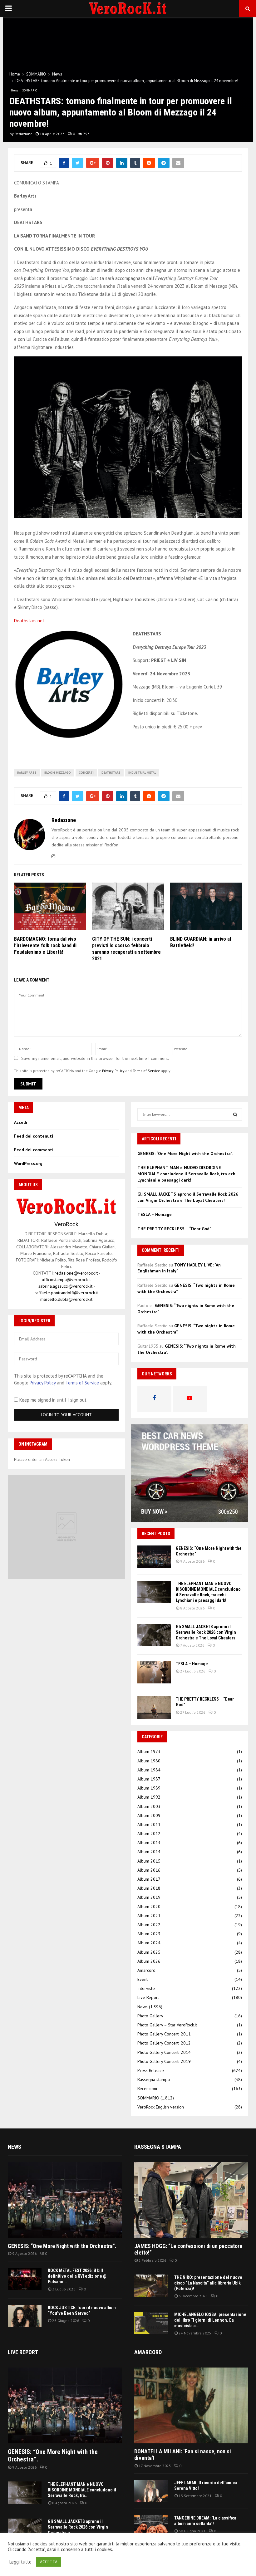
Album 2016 (149, 1870)
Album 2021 (149, 1916)
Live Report (148, 1997)
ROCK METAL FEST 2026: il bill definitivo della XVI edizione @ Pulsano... (77, 2276)
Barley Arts (27, 773)
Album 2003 (149, 1806)
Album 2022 (149, 1925)
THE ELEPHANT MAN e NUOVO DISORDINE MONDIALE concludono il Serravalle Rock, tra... (82, 2490)
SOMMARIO (30, 90)
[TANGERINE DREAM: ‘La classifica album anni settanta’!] (151, 2526)
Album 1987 (149, 1779)
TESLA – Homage (155, 1214)
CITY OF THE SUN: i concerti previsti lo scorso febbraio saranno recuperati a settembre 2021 (126, 949)
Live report (23, 2352)
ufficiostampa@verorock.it (66, 1280)
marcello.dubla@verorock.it (66, 1299)
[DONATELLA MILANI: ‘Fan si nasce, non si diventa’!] (191, 2405)
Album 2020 (149, 1907)
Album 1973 (149, 1751)
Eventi (143, 1979)
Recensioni (147, 2089)
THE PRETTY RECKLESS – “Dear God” (174, 1229)
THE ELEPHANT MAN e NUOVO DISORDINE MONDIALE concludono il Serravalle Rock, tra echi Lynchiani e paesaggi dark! (187, 1174)
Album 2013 (149, 1843)
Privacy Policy (113, 1071)
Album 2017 (149, 1879)
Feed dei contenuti (34, 1136)
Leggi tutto (20, 2562)
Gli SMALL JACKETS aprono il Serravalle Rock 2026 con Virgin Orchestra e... (78, 2527)
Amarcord (146, 1970)
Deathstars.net (29, 621)
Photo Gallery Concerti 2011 (164, 2034)
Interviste (146, 1988)
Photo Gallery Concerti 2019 (164, 2061)
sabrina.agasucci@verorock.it (65, 1286)
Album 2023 (149, 1934)
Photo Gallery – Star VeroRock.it (167, 2025)
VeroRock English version (161, 2107)
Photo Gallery (150, 2016)
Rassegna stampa (154, 2079)
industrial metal (142, 773)
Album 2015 (149, 1861)
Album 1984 (149, 1770)
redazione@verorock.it (76, 1273)
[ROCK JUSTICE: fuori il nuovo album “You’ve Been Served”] (25, 2316)
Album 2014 (149, 1852)
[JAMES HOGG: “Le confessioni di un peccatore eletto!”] (191, 2200)
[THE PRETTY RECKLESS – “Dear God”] (154, 1707)
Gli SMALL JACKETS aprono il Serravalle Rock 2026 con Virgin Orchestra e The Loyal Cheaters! (188, 1197)
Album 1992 (149, 1797)
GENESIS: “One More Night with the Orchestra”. (185, 1153)
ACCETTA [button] (49, 2562)
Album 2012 (149, 1834)
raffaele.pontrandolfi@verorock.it (66, 1293)
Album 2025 (149, 1952)
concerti (86, 773)
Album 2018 (149, 1888)
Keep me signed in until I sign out (52, 1400)
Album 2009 (149, 1815)
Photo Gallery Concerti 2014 (164, 2052)
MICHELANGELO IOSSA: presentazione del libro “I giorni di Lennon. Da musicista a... (210, 2320)
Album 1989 (149, 1788)
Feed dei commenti (34, 1150)
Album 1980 (149, 1761)
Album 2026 (149, 1961)
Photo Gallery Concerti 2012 (164, 2043)
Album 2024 (149, 1943)
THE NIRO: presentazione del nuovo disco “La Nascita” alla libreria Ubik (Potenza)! (208, 2283)
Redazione (24, 134)
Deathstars (111, 773)
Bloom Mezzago (58, 773)
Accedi (21, 1122)
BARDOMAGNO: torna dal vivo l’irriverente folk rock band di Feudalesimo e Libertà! (45, 945)
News (15, 90)
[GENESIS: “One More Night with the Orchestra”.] (154, 1557)
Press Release (151, 2070)
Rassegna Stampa (158, 2147)
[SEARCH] (235, 1114)
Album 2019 (149, 1897)
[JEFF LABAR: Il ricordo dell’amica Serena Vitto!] (151, 2491)
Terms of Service (146, 1071)
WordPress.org (28, 1163)
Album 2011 (149, 1824)
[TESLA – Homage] (154, 1672)
